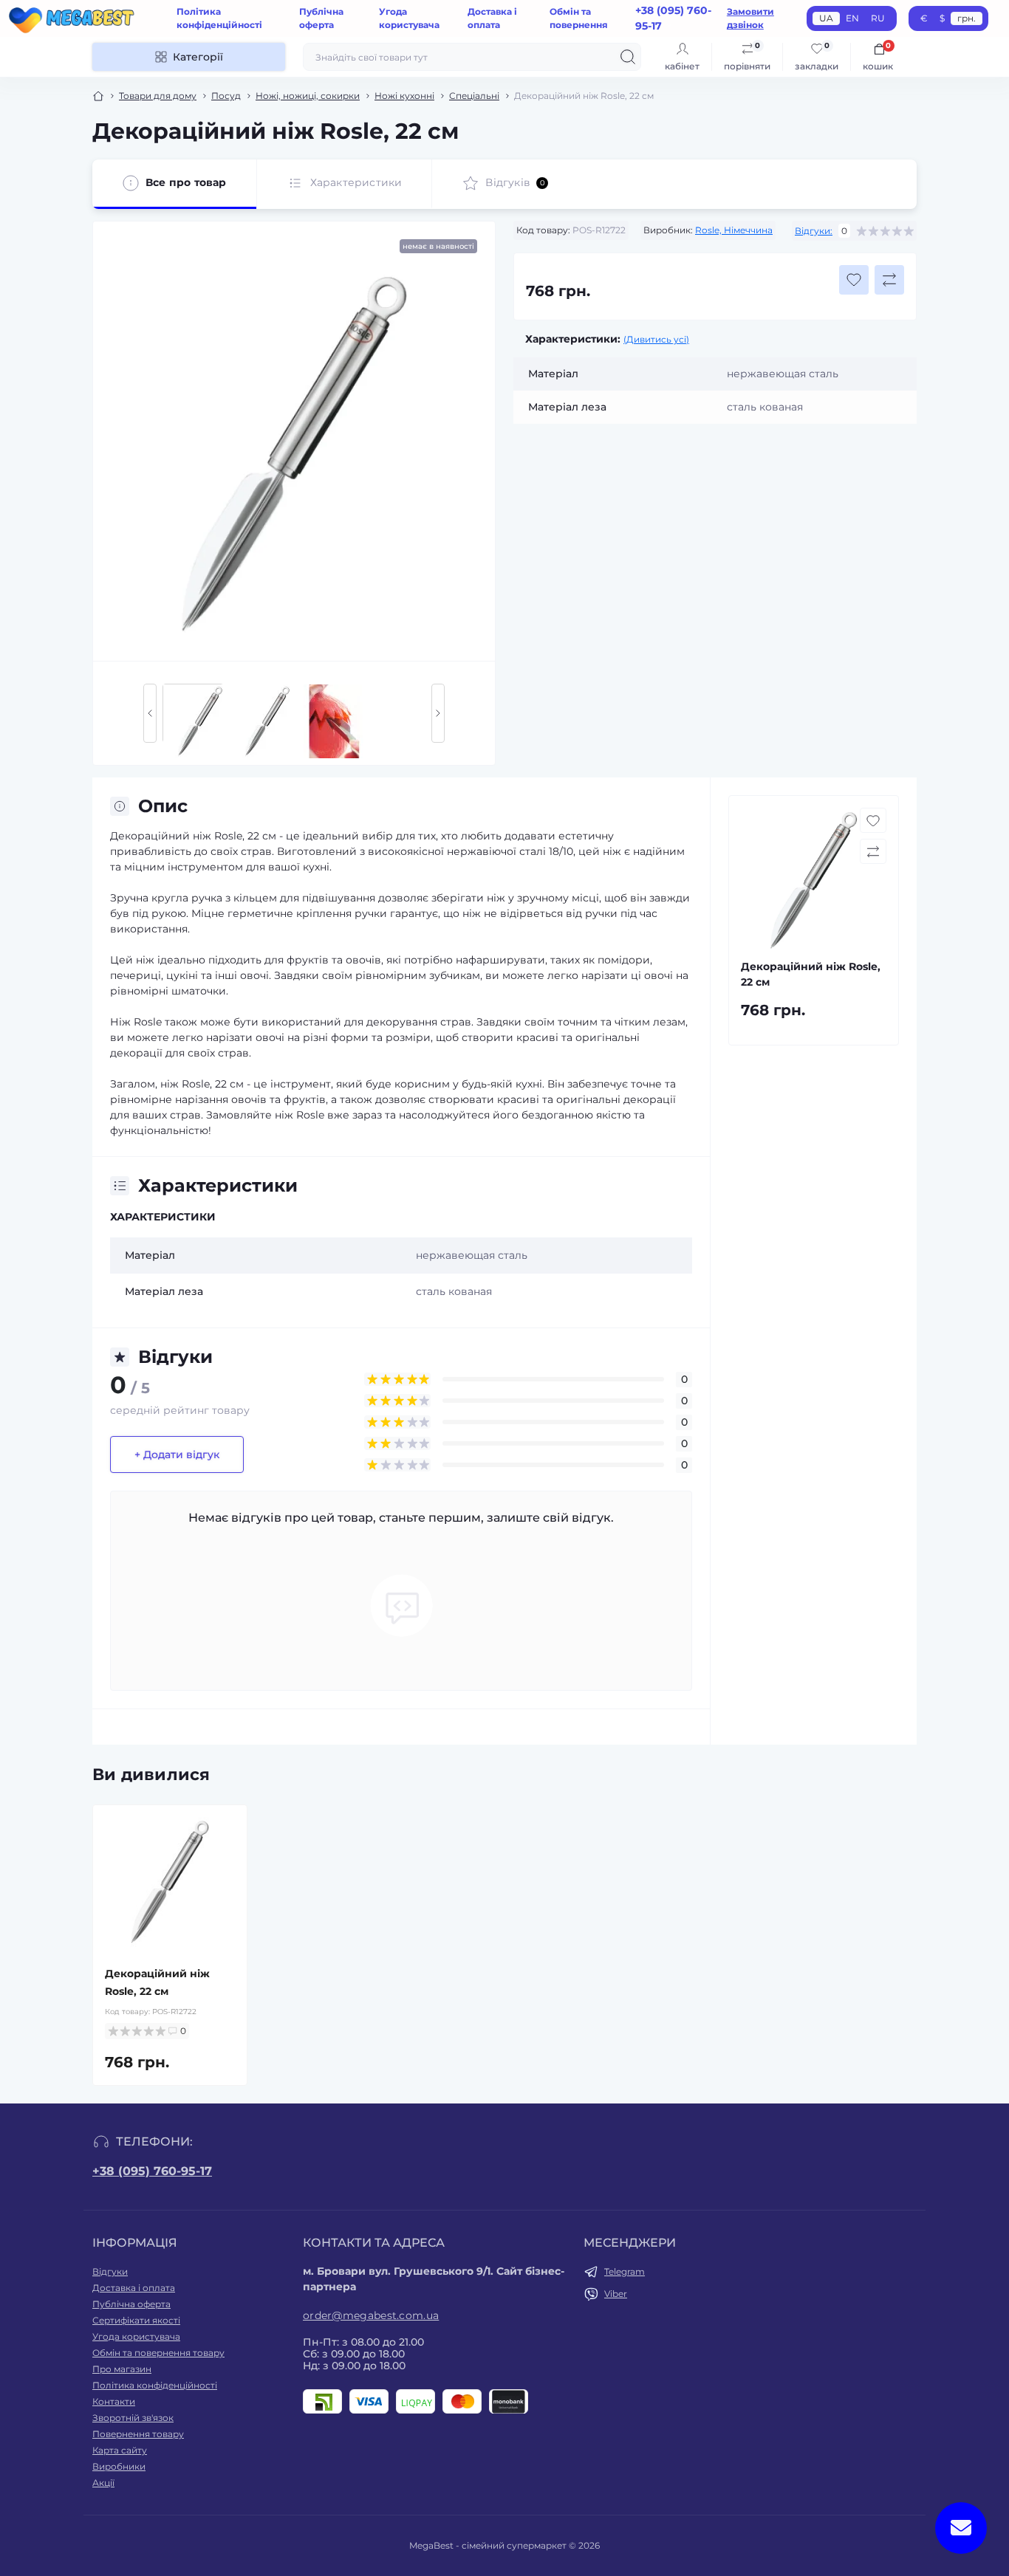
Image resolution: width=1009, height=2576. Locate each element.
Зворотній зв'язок (133, 2418)
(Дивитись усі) (656, 339)
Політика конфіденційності (155, 2385)
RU (878, 18)
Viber (616, 2294)
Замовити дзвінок (750, 18)
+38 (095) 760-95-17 (152, 2171)
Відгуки (110, 2271)
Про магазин (122, 2369)
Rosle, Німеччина (734, 230)
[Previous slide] (150, 713)
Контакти (114, 2401)
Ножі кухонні (404, 96)
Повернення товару (138, 2434)
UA (826, 18)
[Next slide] (438, 713)
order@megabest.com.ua (371, 2315)
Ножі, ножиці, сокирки (308, 96)
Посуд (226, 96)
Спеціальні (474, 96)
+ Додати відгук (177, 1454)
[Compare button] (889, 280)
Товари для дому (158, 96)
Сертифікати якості (136, 2320)
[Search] (628, 57)
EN (852, 18)
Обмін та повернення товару (158, 2353)
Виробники (119, 2466)
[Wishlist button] (854, 280)
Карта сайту (120, 2450)
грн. (967, 18)
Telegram (625, 2271)
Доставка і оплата (134, 2288)
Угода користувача (136, 2336)
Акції (103, 2483)
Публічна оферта (131, 2304)
